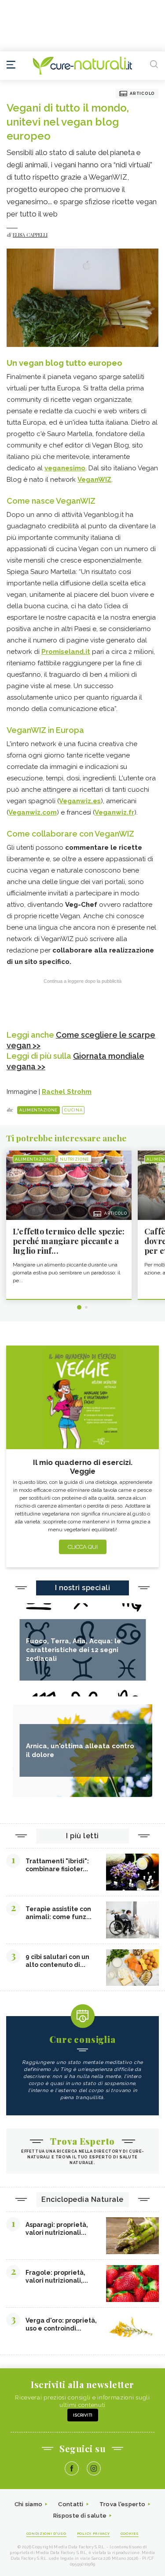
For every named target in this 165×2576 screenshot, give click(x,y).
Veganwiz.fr (114, 812)
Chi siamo (29, 2504)
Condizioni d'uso (46, 2533)
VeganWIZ (94, 480)
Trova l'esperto (123, 2504)
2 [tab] (86, 1307)
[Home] (82, 66)
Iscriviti (83, 2415)
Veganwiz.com (33, 812)
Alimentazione (38, 1110)
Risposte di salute (80, 2516)
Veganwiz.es (80, 801)
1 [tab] (79, 1307)
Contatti (71, 2504)
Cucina (73, 1110)
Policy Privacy (93, 2533)
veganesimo (65, 468)
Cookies (130, 2533)
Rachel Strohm (67, 1092)
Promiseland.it (66, 652)
